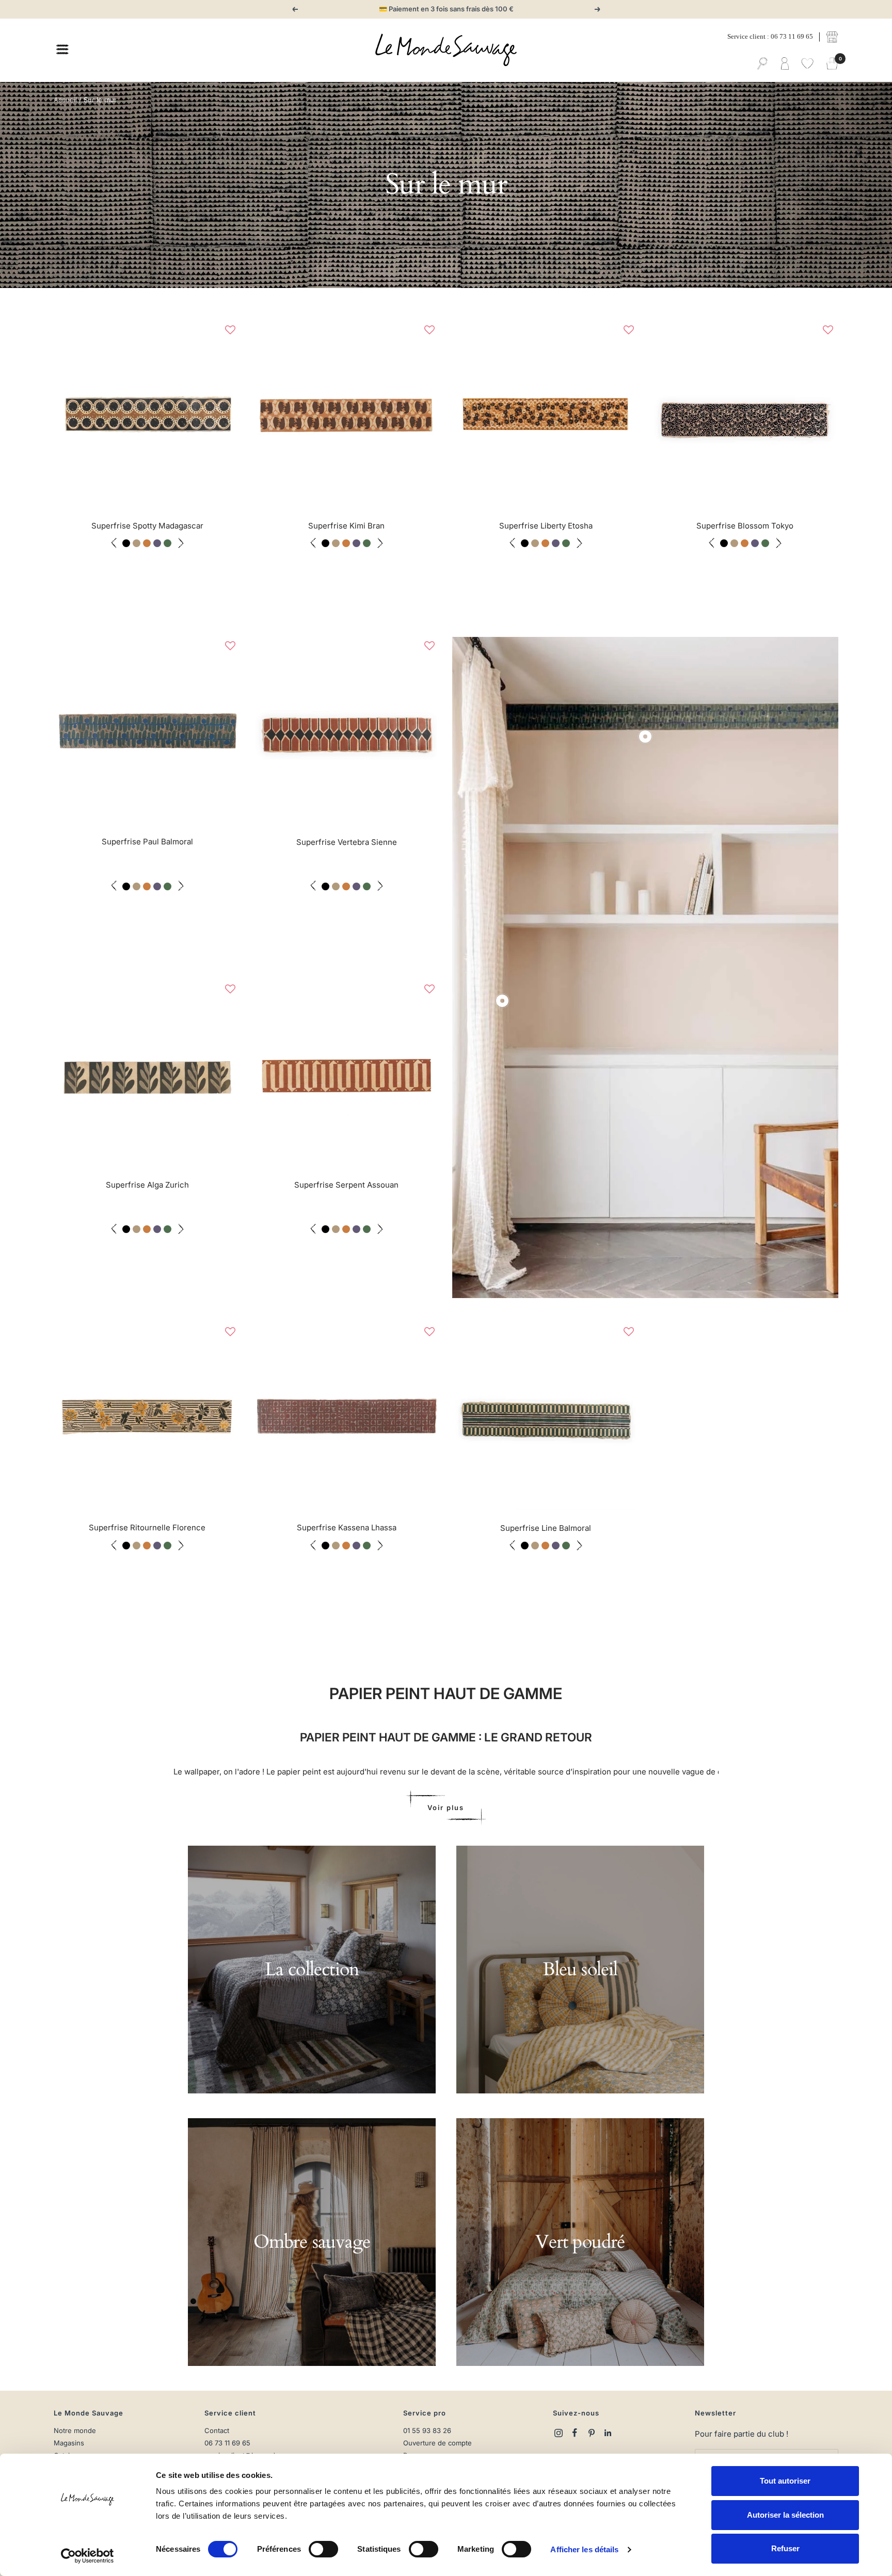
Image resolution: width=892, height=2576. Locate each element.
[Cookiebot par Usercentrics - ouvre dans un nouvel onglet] (87, 2556)
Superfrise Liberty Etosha (546, 526)
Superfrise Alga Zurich (147, 1185)
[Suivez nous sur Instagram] (559, 2433)
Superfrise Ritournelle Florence (147, 1527)
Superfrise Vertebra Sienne (347, 842)
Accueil (65, 100)
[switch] (323, 2549)
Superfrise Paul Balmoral (147, 842)
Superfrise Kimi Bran (346, 526)
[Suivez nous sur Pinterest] (592, 2433)
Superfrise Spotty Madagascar (147, 526)
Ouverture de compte (437, 2443)
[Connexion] (785, 64)
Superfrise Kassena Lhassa (347, 1527)
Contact (217, 2431)
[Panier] (832, 64)
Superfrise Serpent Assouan (346, 1185)
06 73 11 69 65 (227, 2443)
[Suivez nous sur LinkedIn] (608, 2433)
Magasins (69, 2443)
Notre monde (75, 2431)
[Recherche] (762, 64)
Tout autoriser (785, 2481)
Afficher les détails (584, 2549)
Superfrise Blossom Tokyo (745, 526)
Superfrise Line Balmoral (546, 1528)
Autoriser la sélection (785, 2515)
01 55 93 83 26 (427, 2431)
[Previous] (64, 414)
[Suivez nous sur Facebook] (575, 2433)
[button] (230, 330)
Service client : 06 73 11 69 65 (770, 36)
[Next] (230, 414)
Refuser (785, 2548)
